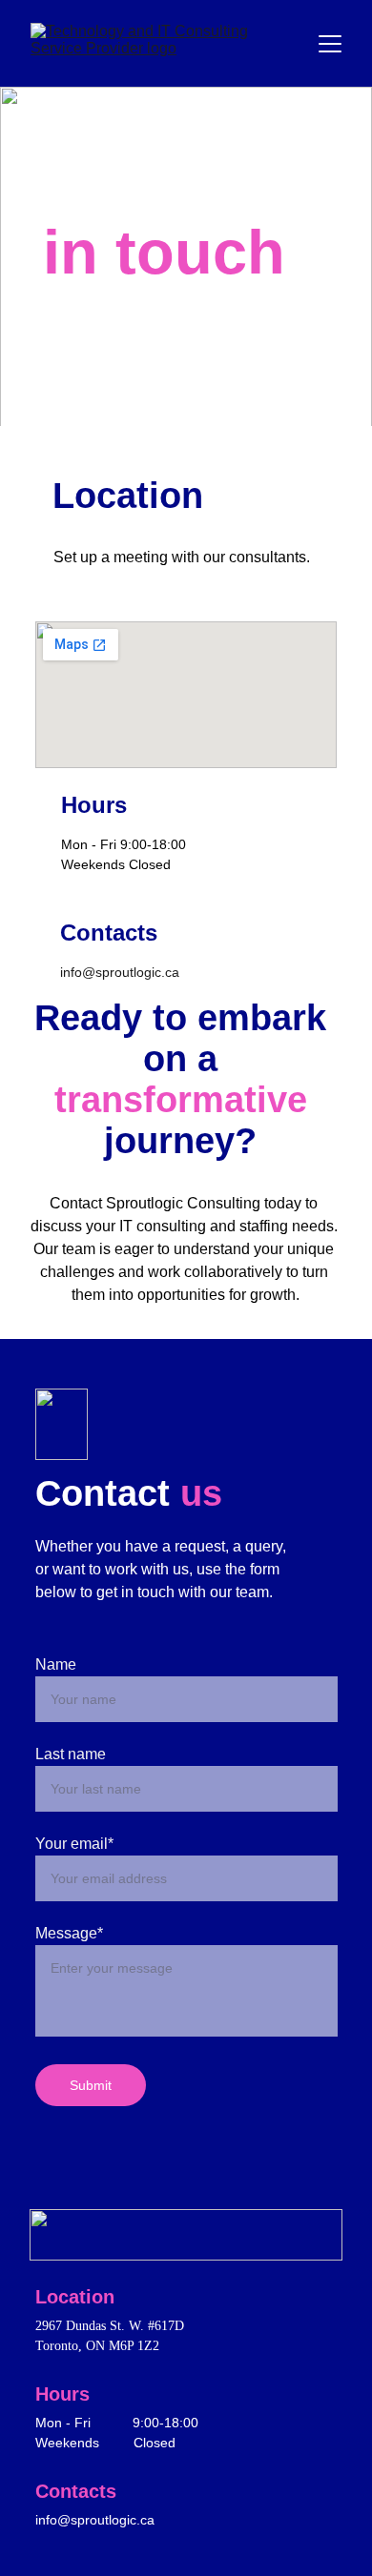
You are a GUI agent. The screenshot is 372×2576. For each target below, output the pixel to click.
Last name (71, 1754)
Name (56, 1664)
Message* (69, 1933)
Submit (91, 2085)
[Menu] (330, 44)
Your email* (74, 1844)
